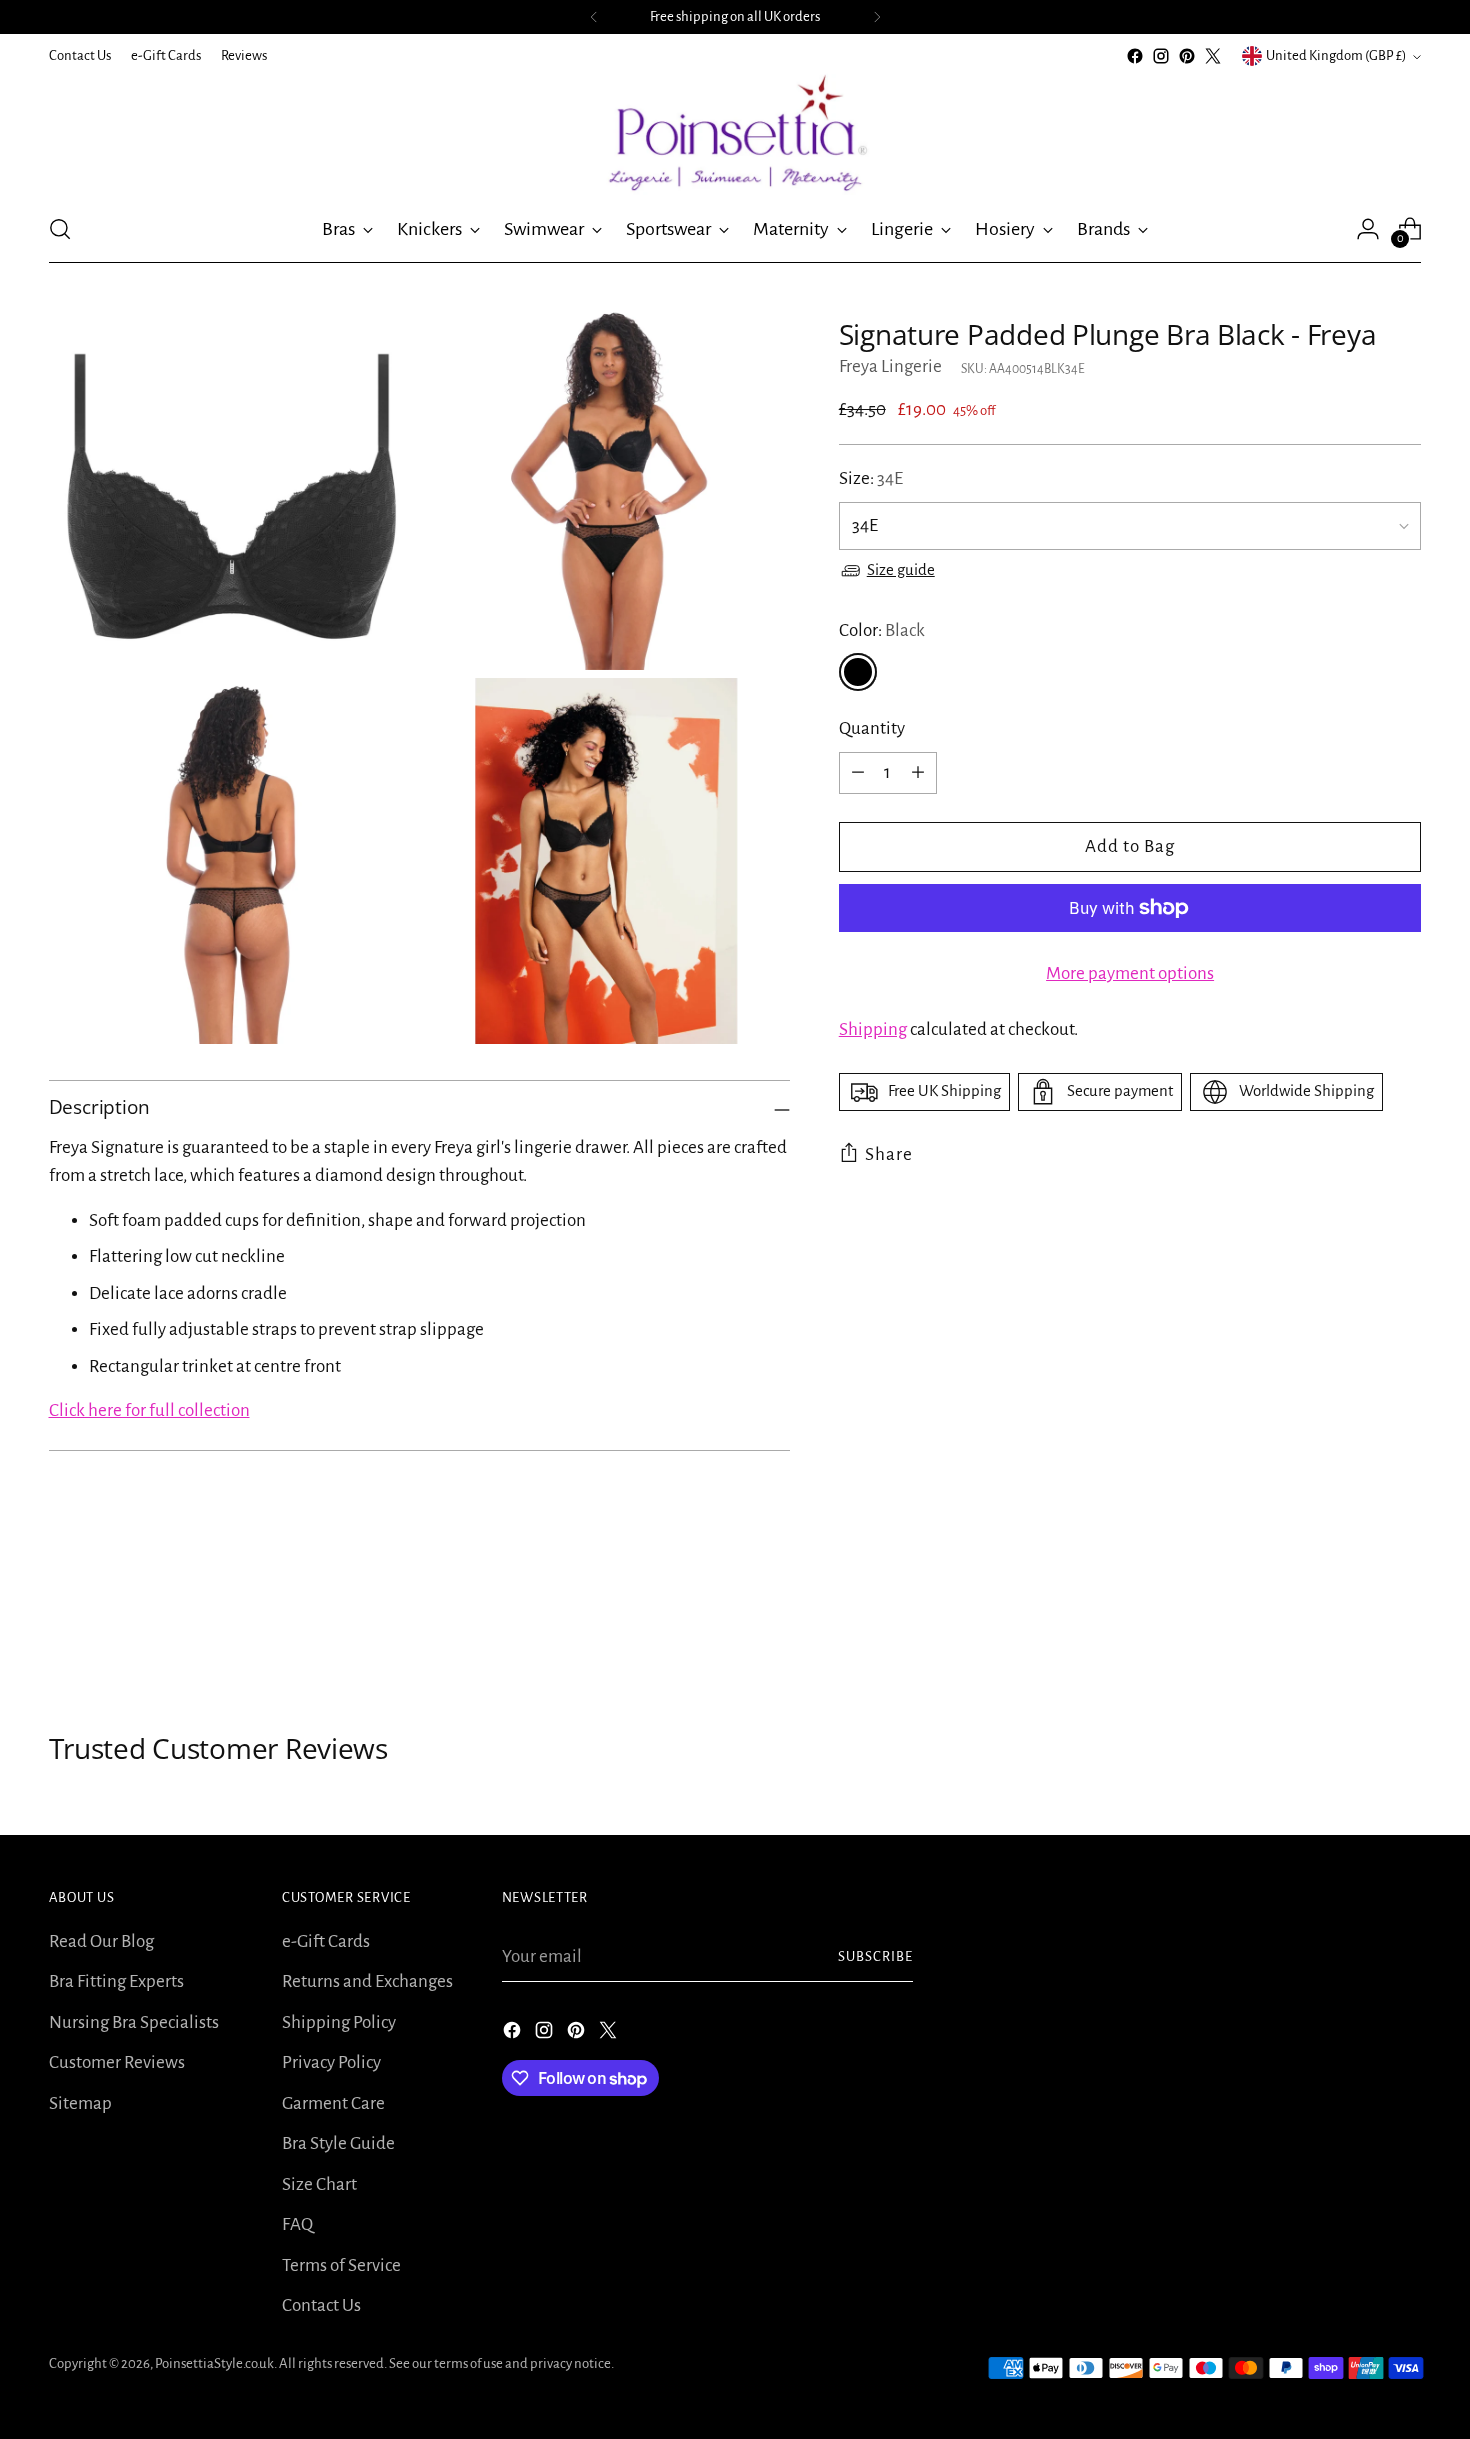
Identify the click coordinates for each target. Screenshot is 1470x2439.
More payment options (1130, 973)
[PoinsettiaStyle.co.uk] (735, 132)
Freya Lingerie (890, 366)
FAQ (297, 2224)
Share (889, 1154)
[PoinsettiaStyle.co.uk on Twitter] (1213, 56)
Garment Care (333, 2103)
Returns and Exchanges (367, 1981)
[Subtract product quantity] (858, 773)
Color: (882, 630)
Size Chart (319, 2184)
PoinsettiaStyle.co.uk (214, 2363)
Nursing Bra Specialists (134, 2022)
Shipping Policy (339, 2022)
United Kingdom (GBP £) (1336, 55)
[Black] (858, 672)
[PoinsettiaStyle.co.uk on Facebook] (1135, 56)
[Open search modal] (60, 229)
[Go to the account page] (1368, 229)
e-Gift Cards (326, 1941)
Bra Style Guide (338, 2143)
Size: (871, 478)
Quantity (872, 728)
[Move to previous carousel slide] (1359, 1625)
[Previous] (594, 17)
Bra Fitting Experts (116, 1981)
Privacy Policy (331, 2062)
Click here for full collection (149, 1410)
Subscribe (876, 1956)
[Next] (877, 17)
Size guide (901, 570)
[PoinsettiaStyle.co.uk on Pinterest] (1187, 56)
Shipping (873, 1029)
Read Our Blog (101, 1941)
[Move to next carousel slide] (1405, 1624)
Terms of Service (341, 2265)
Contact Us (321, 2305)
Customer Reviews (117, 2062)
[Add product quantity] (918, 773)
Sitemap (80, 2103)
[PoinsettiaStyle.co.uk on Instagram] (1161, 56)
